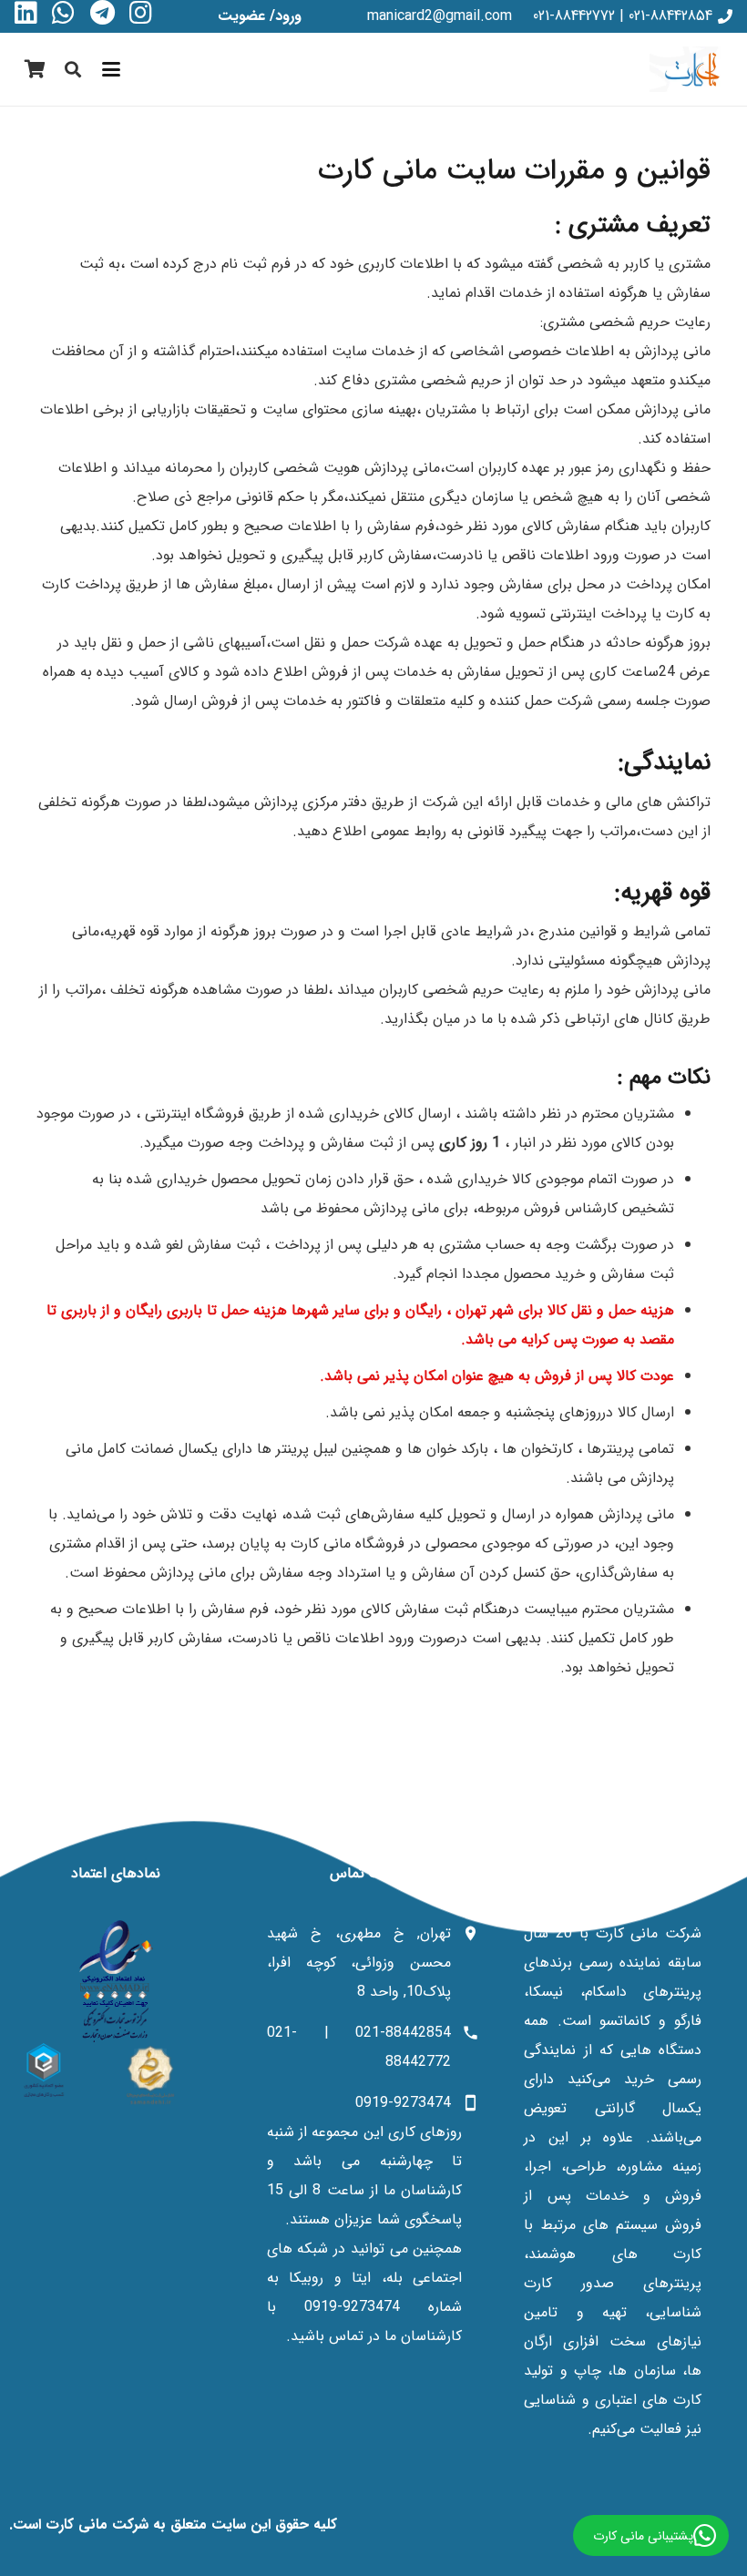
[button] (112, 69)
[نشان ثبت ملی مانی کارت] (150, 2075)
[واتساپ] (63, 13)
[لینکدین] (26, 13)
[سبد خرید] (35, 69)
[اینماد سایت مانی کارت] (116, 1981)
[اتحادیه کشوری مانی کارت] (44, 2070)
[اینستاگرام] (141, 13)
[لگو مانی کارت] (691, 69)
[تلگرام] (102, 13)
